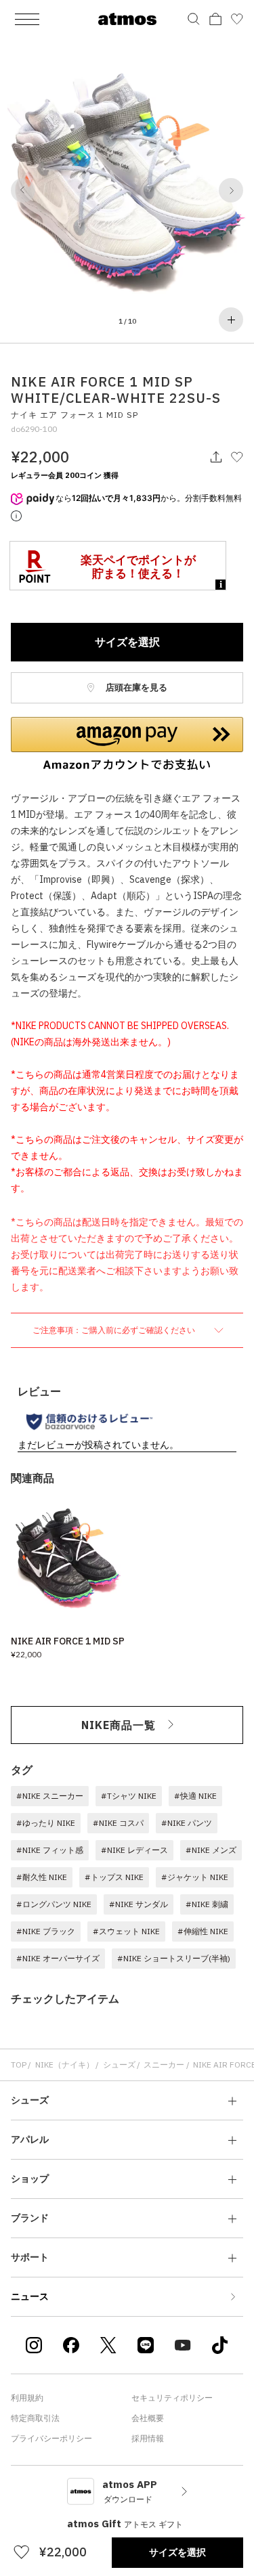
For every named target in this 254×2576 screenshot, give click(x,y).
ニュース (30, 2296)
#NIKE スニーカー (50, 1796)
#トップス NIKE (114, 1877)
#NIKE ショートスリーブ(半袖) (174, 1958)
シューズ (119, 2065)
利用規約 (27, 2398)
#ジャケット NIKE (195, 1877)
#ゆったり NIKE (46, 1823)
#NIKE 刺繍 (207, 1904)
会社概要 (148, 2418)
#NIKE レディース (134, 1850)
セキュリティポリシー (172, 2398)
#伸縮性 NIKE (203, 1931)
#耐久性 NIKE (42, 1877)
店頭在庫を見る (135, 687)
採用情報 (148, 2438)
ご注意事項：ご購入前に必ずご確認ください (115, 1330)
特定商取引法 (35, 2418)
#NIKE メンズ (211, 1850)
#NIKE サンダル (139, 1904)
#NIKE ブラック (46, 1931)
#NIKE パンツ (187, 1823)
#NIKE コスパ (118, 1823)
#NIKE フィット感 (50, 1850)
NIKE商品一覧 (119, 1725)
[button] (23, 190)
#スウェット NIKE (126, 1931)
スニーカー (164, 2065)
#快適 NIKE (195, 1796)
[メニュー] (27, 19)
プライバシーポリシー (51, 2438)
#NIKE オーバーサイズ (58, 1958)
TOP (19, 2065)
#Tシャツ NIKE (129, 1796)
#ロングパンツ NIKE (54, 1904)
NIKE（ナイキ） (65, 2065)
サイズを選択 (127, 642)
